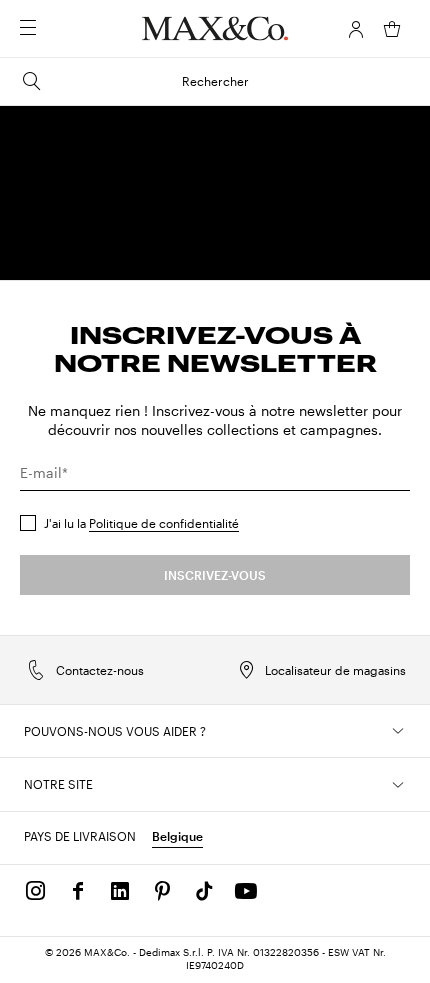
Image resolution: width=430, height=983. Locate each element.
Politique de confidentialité (164, 523)
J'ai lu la (141, 523)
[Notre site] (398, 785)
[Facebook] (78, 891)
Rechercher (215, 81)
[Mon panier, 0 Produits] (392, 29)
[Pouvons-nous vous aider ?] (398, 731)
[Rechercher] (56, 29)
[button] (356, 29)
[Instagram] (36, 891)
